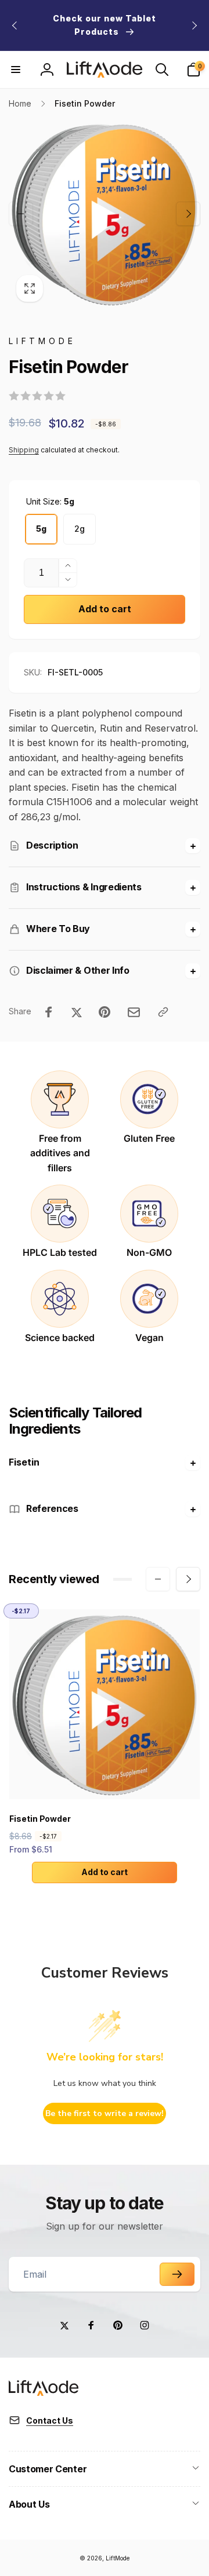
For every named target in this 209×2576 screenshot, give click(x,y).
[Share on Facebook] (49, 1012)
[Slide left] (15, 25)
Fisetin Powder (40, 1819)
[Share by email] (134, 1012)
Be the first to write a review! (105, 2113)
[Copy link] (163, 1012)
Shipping (24, 450)
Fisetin (24, 1462)
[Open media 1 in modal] (105, 214)
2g (80, 529)
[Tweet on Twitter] (77, 1012)
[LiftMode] (44, 2392)
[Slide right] (194, 25)
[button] (16, 70)
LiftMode (118, 2558)
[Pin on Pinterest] (105, 1012)
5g (41, 529)
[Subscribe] (177, 2274)
